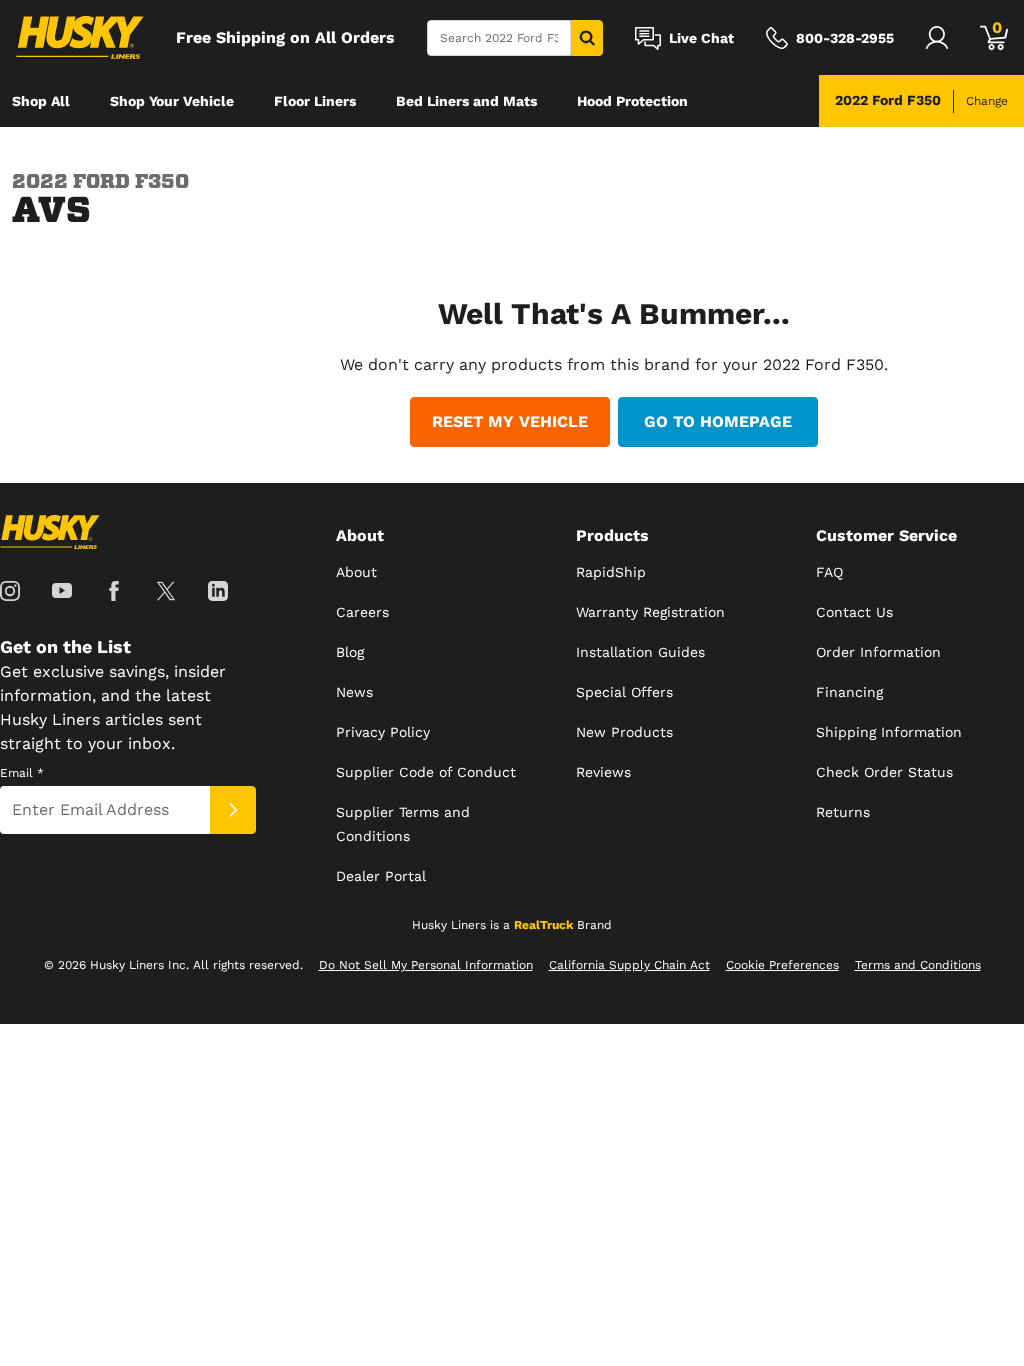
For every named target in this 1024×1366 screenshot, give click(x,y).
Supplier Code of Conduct (426, 772)
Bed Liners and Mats (466, 101)
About (356, 572)
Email (22, 773)
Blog (350, 652)
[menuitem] (41, 101)
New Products (624, 732)
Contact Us (854, 612)
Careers (362, 612)
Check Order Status (884, 772)
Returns (843, 812)
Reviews (603, 772)
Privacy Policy (383, 732)
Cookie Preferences (782, 965)
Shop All (41, 101)
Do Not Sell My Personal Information (426, 965)
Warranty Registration (650, 612)
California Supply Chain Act (629, 965)
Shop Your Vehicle (172, 101)
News (354, 692)
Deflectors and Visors (85, 153)
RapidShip (611, 572)
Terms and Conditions (918, 965)
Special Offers (624, 692)
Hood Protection (632, 101)
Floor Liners (315, 101)
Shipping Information (889, 732)
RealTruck (543, 925)
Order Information (878, 652)
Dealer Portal (381, 876)
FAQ (829, 572)
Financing (849, 692)
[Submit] (233, 810)
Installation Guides (640, 652)
